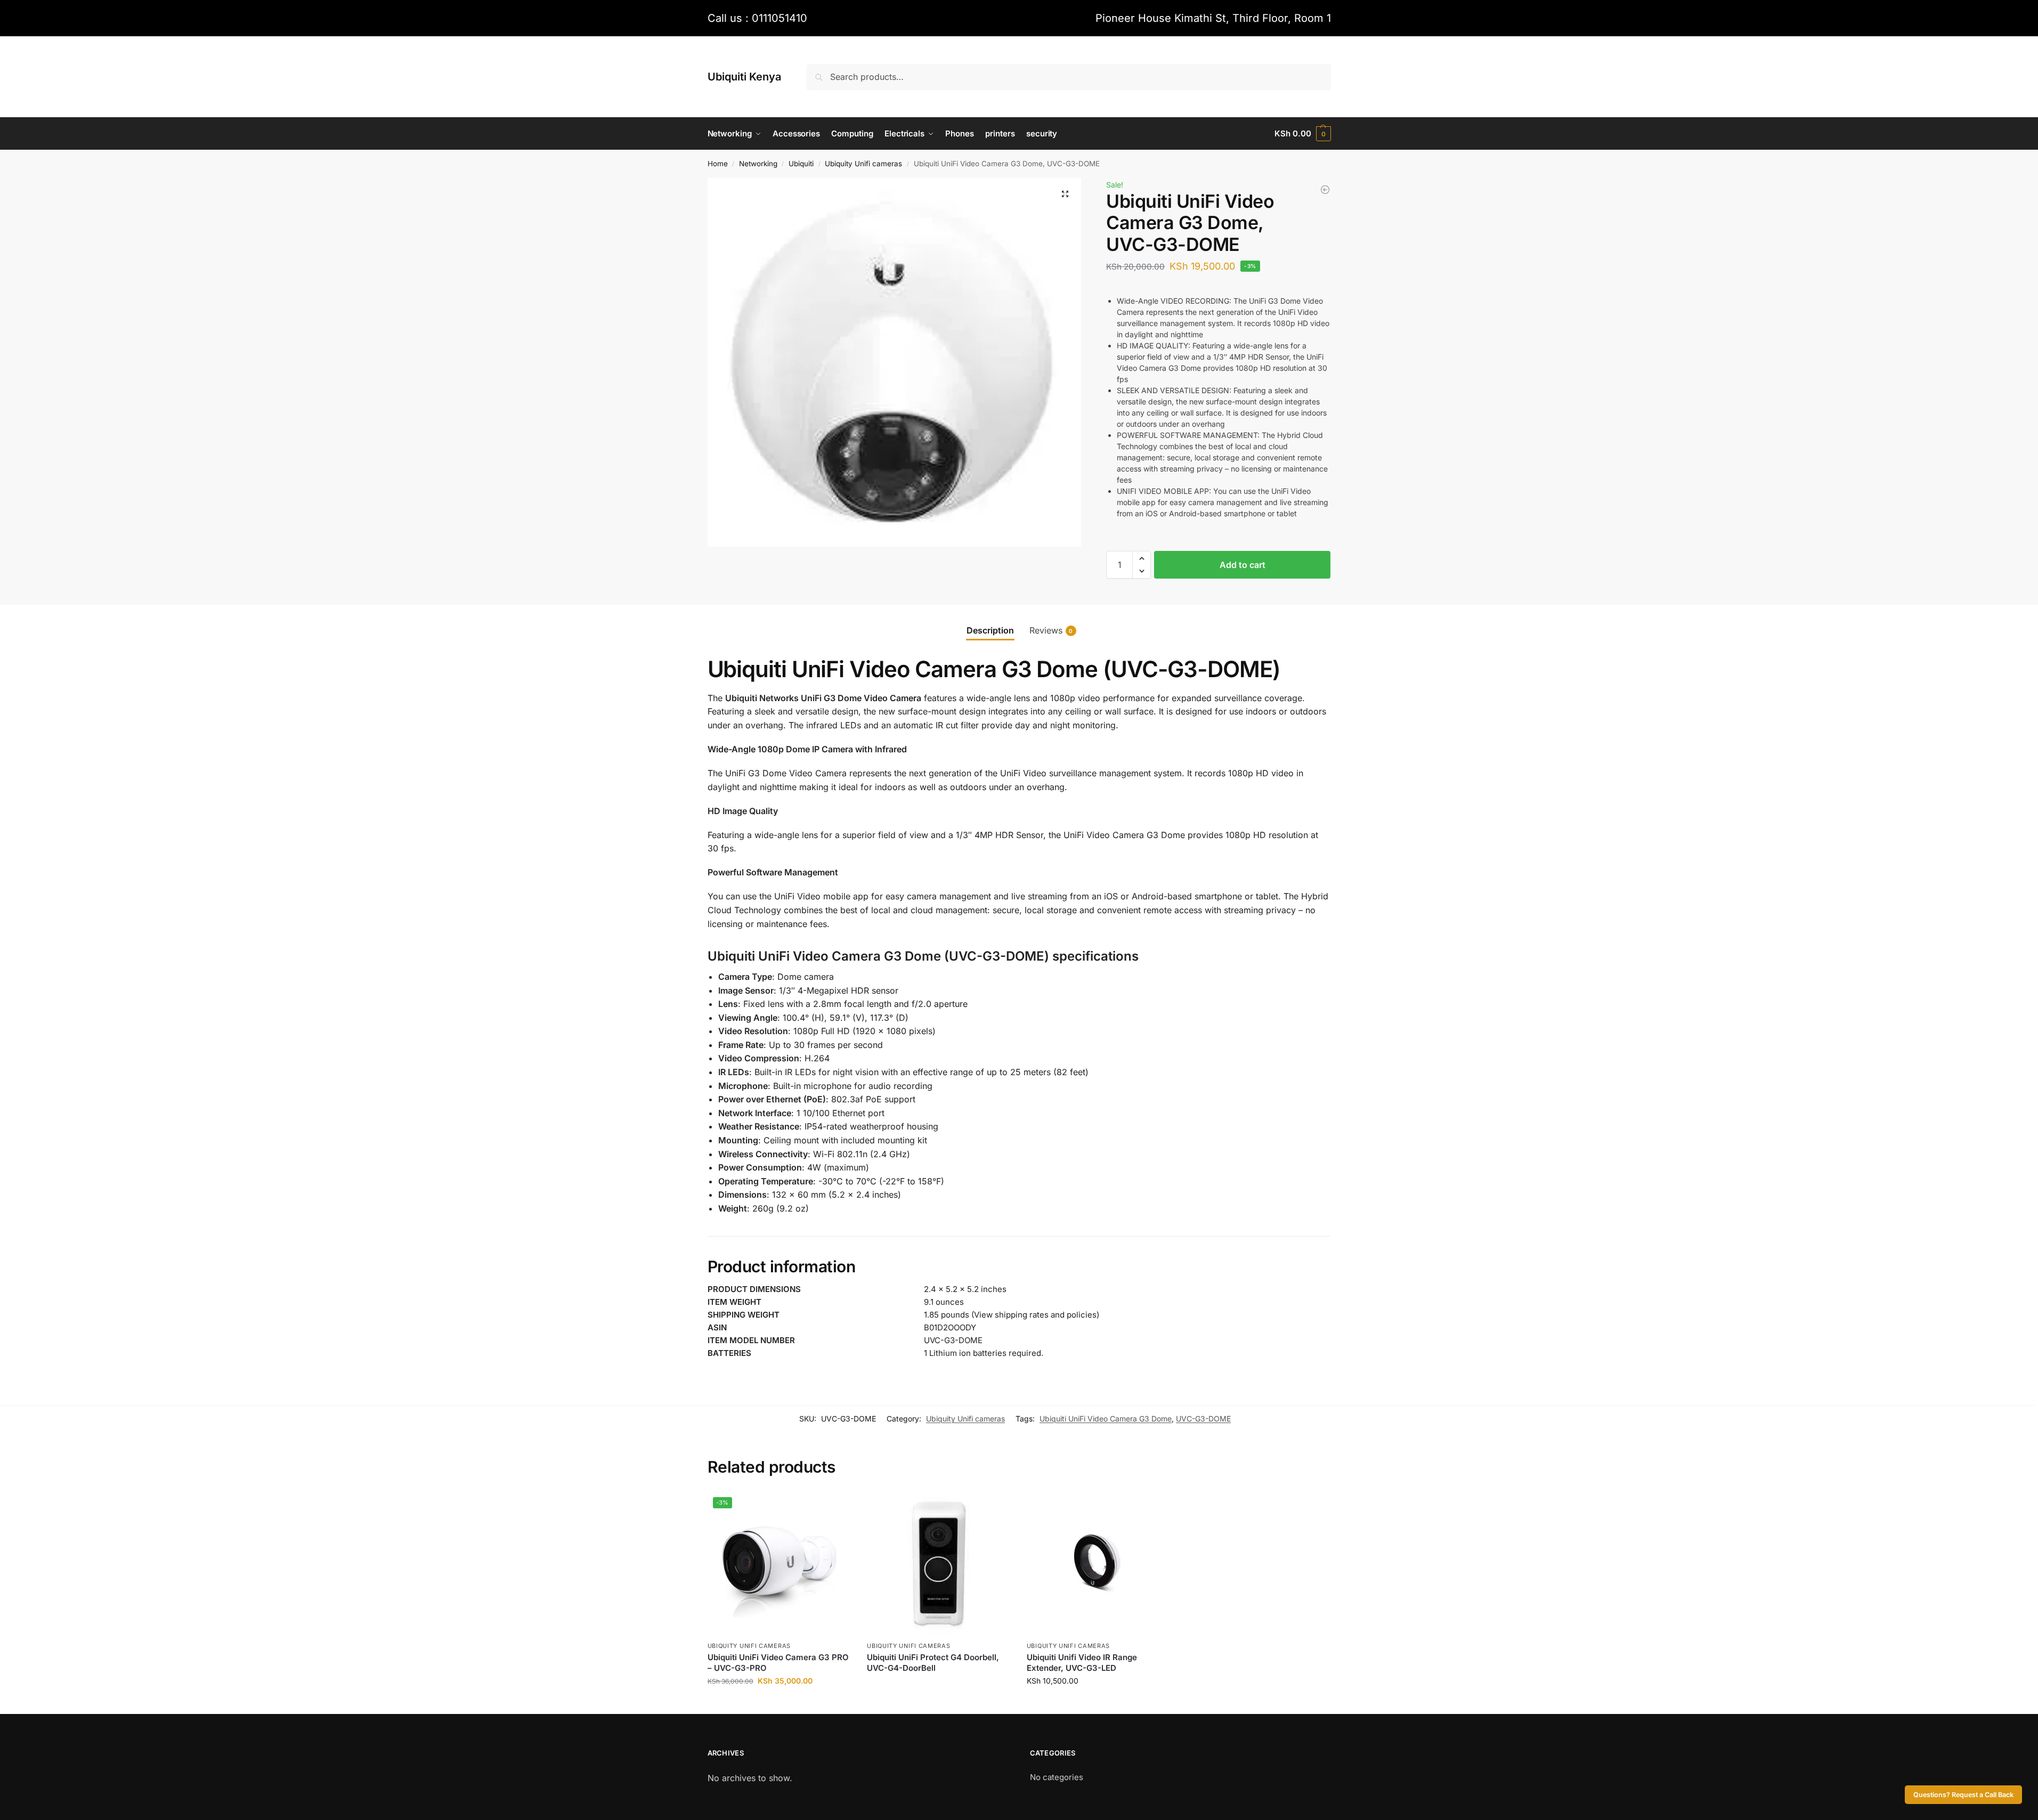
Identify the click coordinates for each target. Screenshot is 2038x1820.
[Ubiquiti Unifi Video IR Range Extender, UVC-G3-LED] (1099, 1564)
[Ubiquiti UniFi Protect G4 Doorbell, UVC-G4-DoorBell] (939, 1564)
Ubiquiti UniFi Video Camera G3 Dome (1106, 1419)
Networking (758, 164)
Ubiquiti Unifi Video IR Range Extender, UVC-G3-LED (1082, 1663)
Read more (939, 1685)
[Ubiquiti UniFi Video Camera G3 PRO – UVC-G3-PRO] (1325, 190)
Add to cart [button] (779, 1703)
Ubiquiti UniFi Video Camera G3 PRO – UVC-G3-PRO (778, 1663)
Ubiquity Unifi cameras (863, 164)
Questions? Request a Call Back (1963, 1795)
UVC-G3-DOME (1203, 1419)
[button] (1302, 134)
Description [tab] (990, 630)
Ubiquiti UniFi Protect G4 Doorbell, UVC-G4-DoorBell (933, 1663)
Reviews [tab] (1051, 630)
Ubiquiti (801, 164)
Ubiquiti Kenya (744, 77)
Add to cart (1243, 565)
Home (718, 164)
